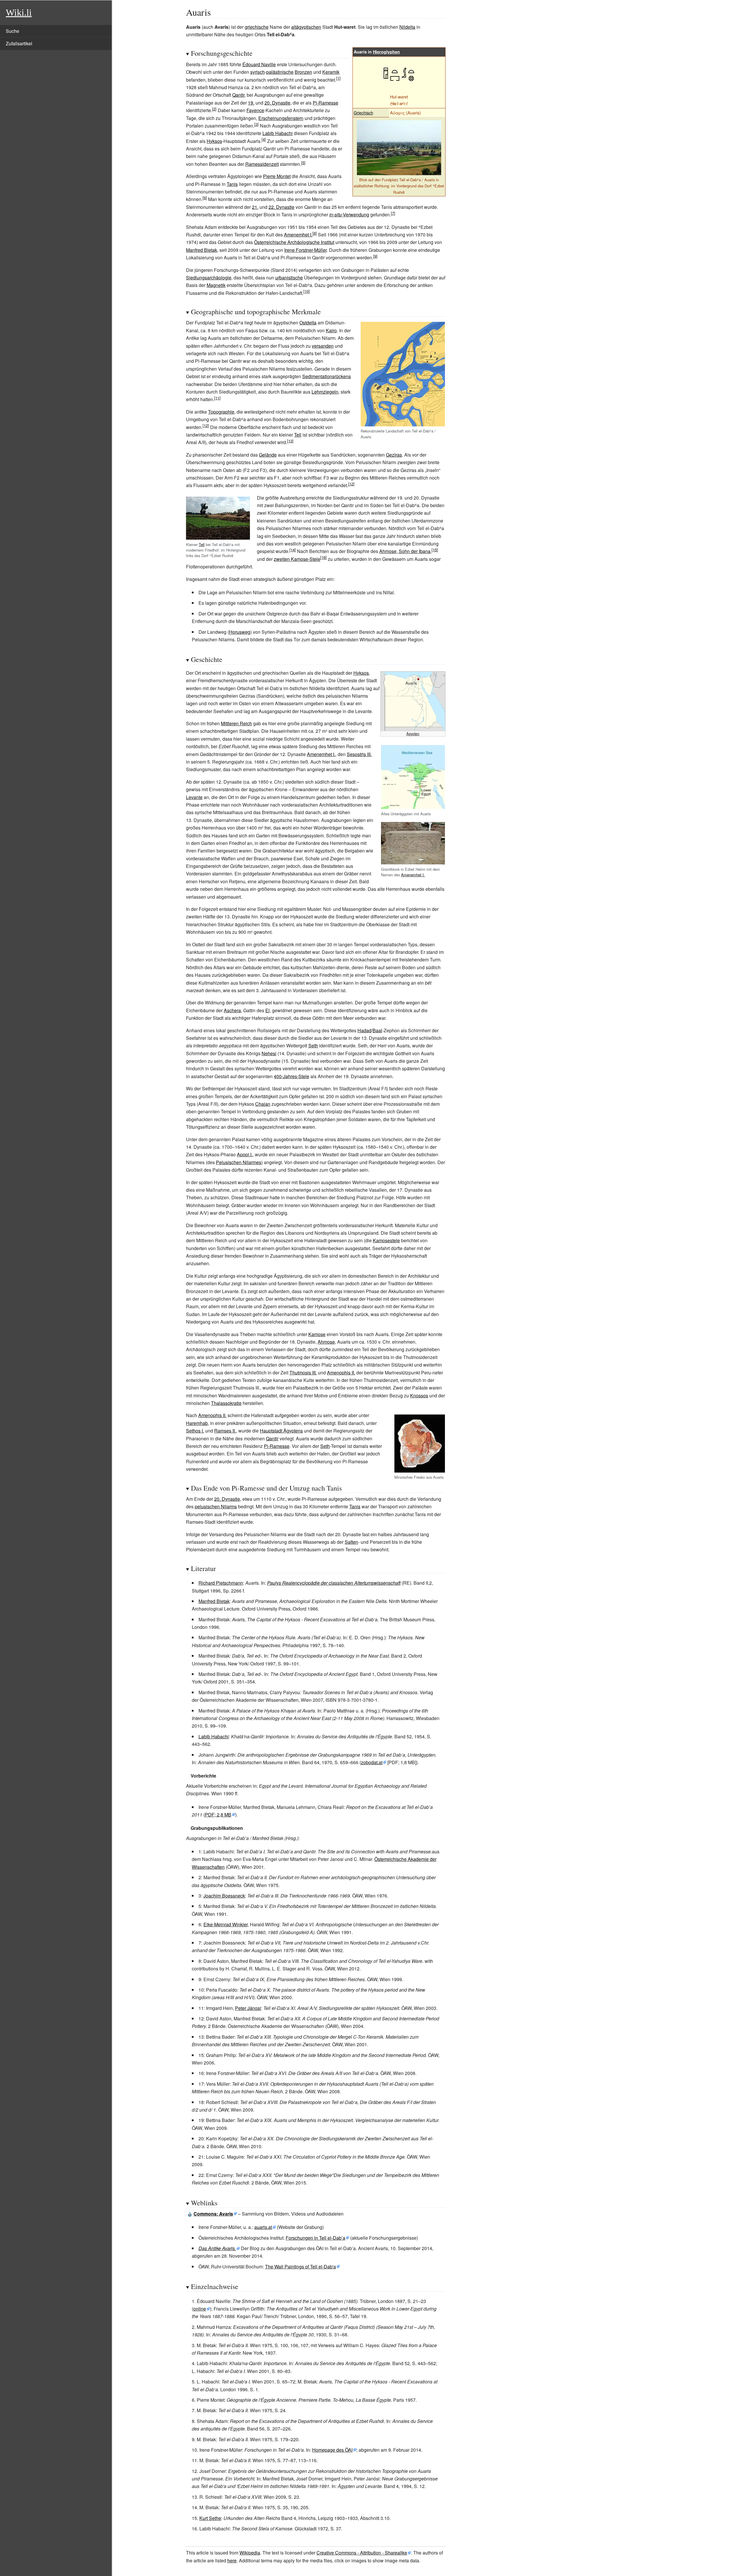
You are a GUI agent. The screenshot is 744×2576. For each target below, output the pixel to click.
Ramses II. (225, 1431)
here (232, 2560)
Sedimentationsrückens (327, 376)
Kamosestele (386, 1240)
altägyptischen (306, 27)
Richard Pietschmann (221, 1583)
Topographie (221, 412)
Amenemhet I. (298, 235)
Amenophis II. (341, 1373)
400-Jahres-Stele (291, 1076)
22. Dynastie (281, 207)
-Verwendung (349, 214)
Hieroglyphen (386, 52)
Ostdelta (308, 323)
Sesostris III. (359, 754)
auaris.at (263, 2227)
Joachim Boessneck (224, 1896)
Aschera (232, 1010)
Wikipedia (250, 2553)
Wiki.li (19, 12)
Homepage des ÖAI (332, 2450)
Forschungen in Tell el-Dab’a (315, 2238)
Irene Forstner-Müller (305, 250)
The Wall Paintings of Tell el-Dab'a (301, 2267)
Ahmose (326, 1342)
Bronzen (303, 72)
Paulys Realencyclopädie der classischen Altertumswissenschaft (334, 1583)
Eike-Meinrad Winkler (226, 1924)
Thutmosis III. (303, 1373)
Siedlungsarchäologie (209, 278)
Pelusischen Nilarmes (239, 1162)
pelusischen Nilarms (216, 1506)
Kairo (331, 330)
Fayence (255, 110)
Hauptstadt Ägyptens (281, 1431)
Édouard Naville (259, 64)
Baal (377, 1030)
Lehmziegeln (325, 392)
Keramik (331, 72)
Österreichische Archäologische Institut (294, 242)
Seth (313, 1045)
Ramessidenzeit (262, 164)
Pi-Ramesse (325, 103)
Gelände (268, 455)
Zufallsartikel (19, 43)
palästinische (280, 72)
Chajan (263, 1104)
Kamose (317, 1334)
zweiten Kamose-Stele (297, 559)
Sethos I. (195, 1431)
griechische (257, 27)
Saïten (351, 1542)
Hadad (364, 1030)
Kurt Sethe (210, 2518)
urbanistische (289, 278)
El (268, 1010)
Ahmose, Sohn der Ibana (405, 551)
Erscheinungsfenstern (281, 118)
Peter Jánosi (248, 2008)
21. (255, 207)
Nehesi (269, 1053)
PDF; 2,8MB (218, 1815)
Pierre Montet (277, 176)
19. (251, 103)
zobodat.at (372, 1762)
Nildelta (407, 27)
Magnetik (216, 285)
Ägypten (413, 734)
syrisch (257, 72)
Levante (194, 797)
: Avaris (213, 2214)
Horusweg (240, 632)
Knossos (419, 1395)
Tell (298, 435)
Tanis (232, 184)
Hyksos (214, 141)
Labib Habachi (278, 133)
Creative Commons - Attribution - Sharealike (362, 2553)
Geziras (394, 455)
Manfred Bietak (202, 250)
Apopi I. (245, 1154)
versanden (323, 346)
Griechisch (363, 113)
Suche (12, 31)
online (200, 2309)
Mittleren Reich (236, 723)
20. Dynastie (277, 103)
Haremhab (197, 1423)
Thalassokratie (226, 1403)
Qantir (238, 95)
